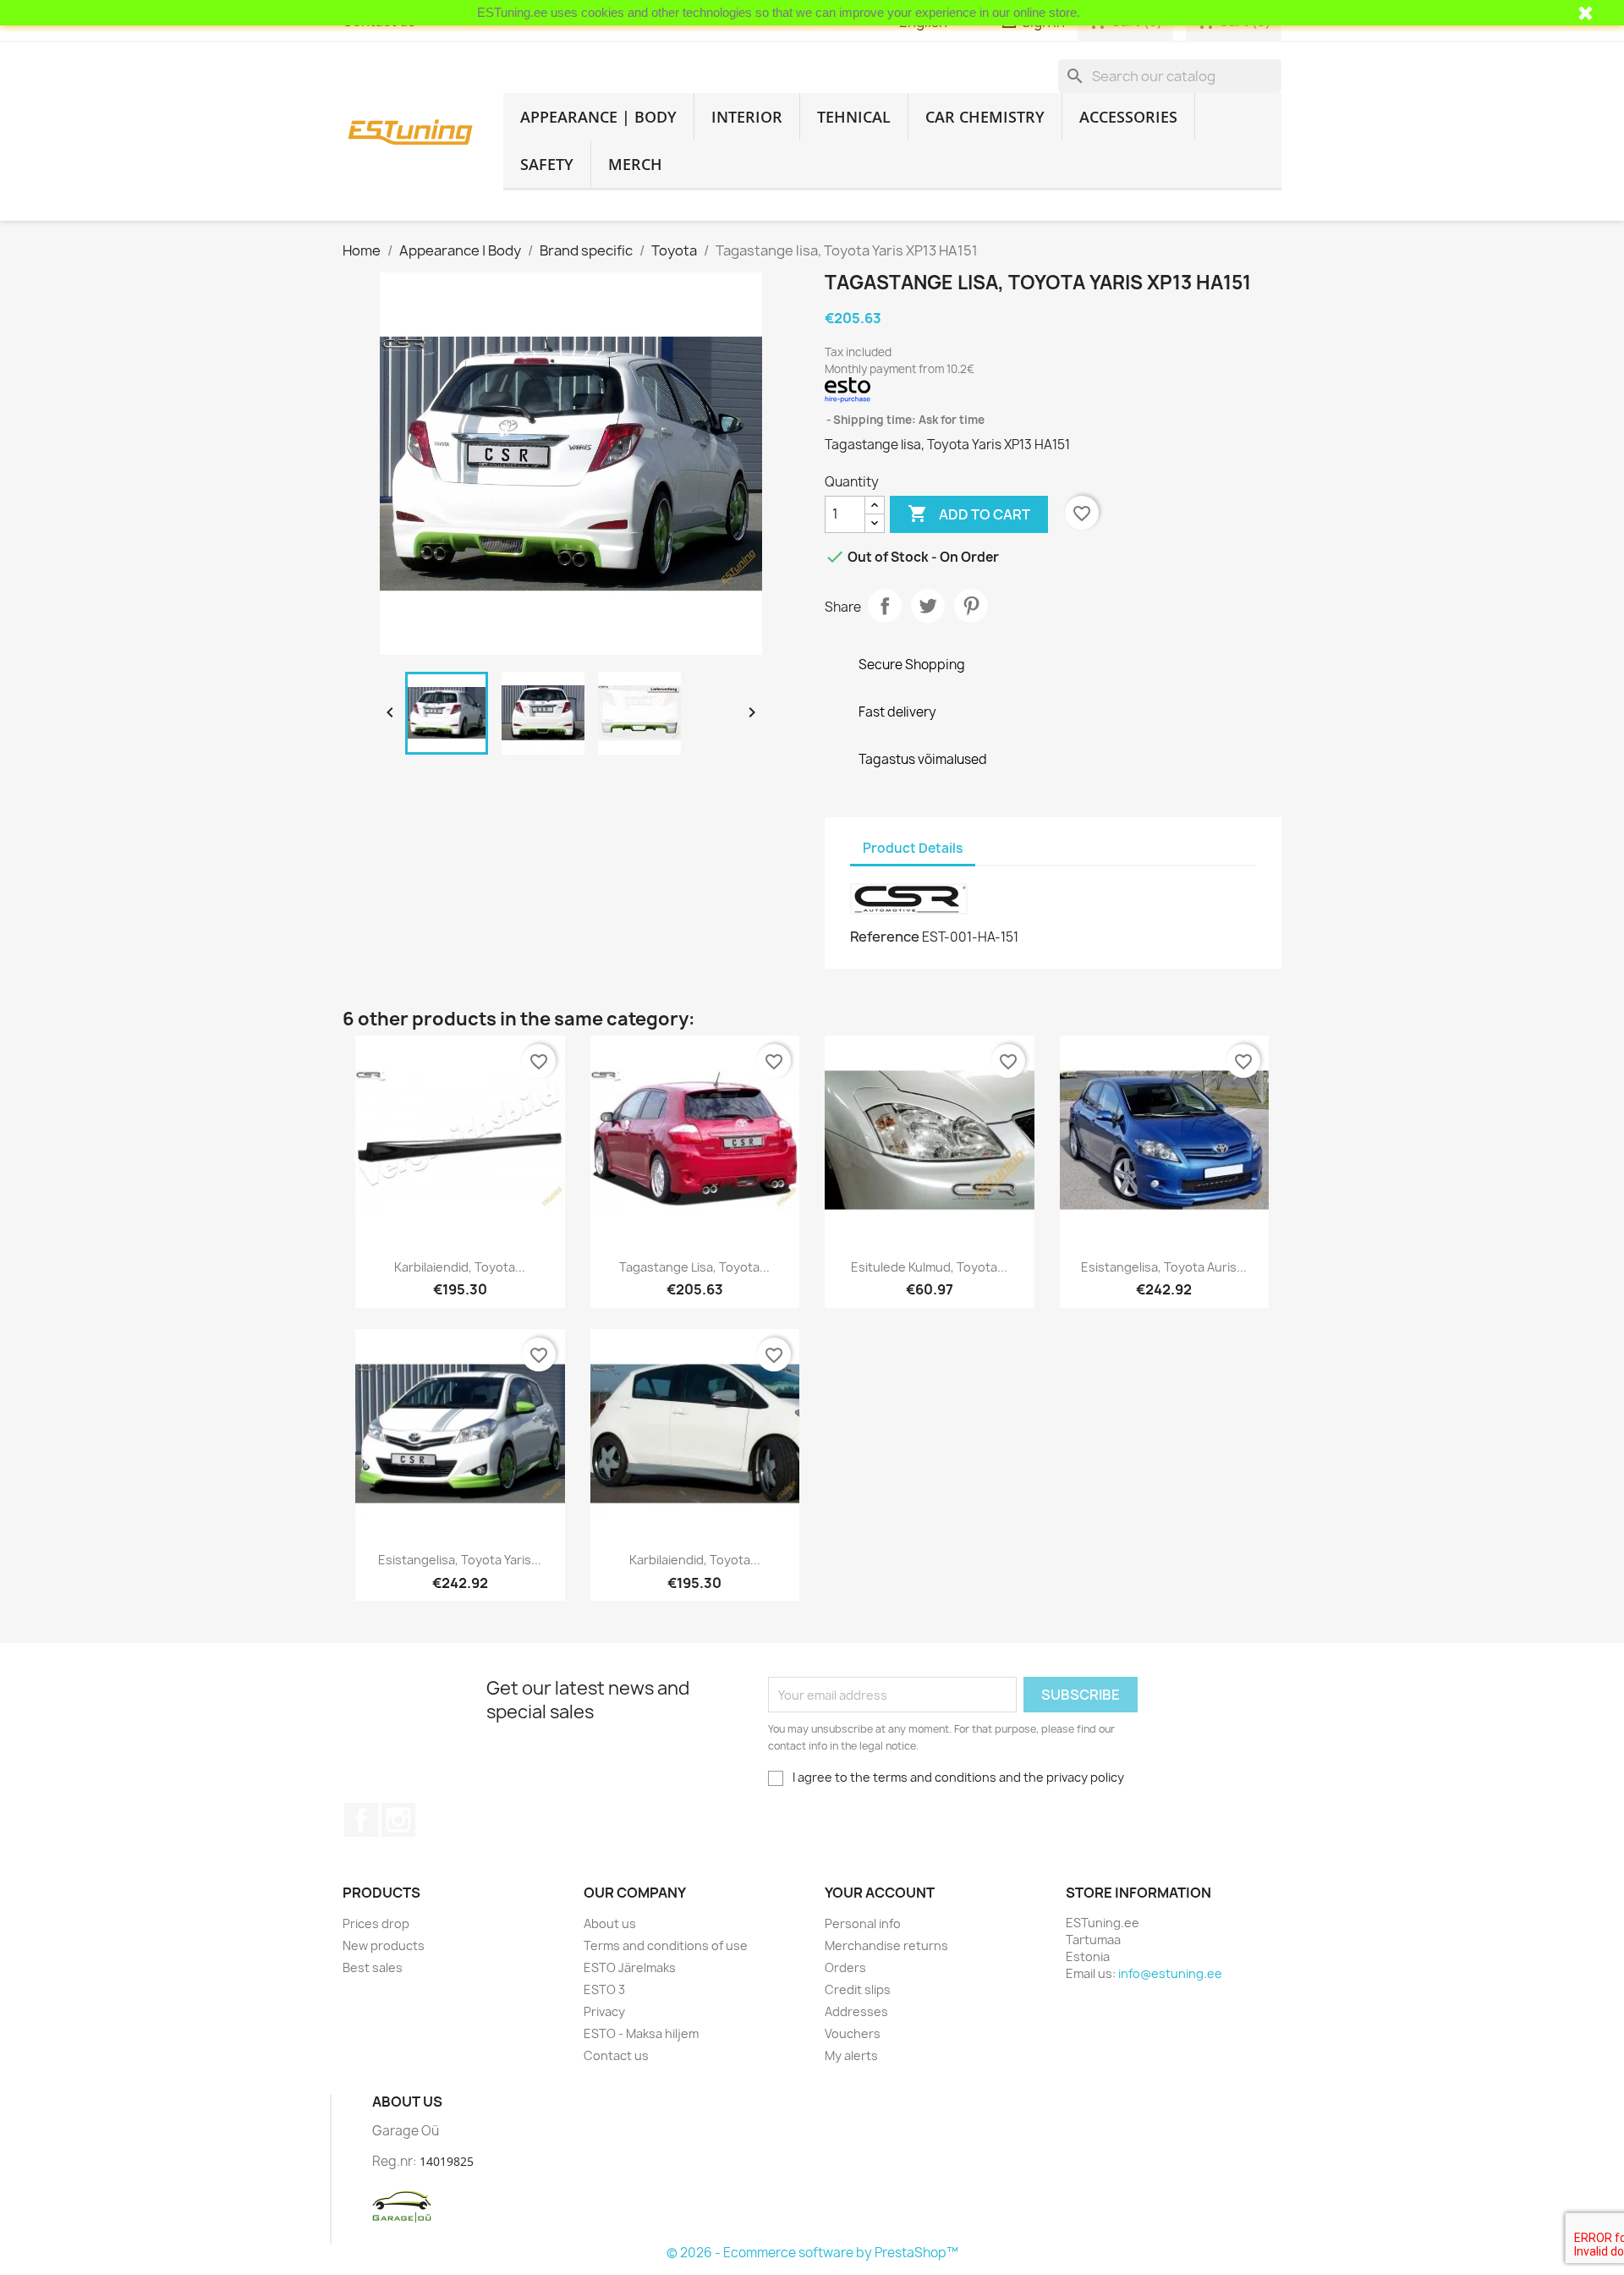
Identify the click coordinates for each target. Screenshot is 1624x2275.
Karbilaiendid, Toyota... (460, 1267)
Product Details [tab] (913, 848)
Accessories (1128, 117)
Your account (880, 1893)
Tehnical (854, 117)
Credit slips (858, 1989)
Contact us (616, 2055)
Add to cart (969, 514)
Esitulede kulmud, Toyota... (929, 1267)
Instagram (398, 1820)
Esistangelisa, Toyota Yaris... (460, 1560)
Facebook (361, 1820)
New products (384, 1945)
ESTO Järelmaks (630, 1967)
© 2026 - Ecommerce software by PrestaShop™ (812, 2253)
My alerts (851, 2055)
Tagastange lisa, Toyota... (694, 1267)
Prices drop (376, 1923)
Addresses (856, 2011)
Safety (547, 164)
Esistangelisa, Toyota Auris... (1164, 1267)
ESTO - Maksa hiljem (641, 2033)
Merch (635, 164)
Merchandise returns (886, 1945)
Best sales (373, 1967)
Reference (885, 937)
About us (610, 1923)
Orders (845, 1967)
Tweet (928, 606)
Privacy (604, 2011)
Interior (747, 117)
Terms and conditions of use (666, 1945)
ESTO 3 (604, 1989)
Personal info (863, 1923)
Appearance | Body (598, 117)
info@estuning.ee (1170, 1973)
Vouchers (853, 2033)
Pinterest (971, 606)
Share (885, 606)
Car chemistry (985, 117)
